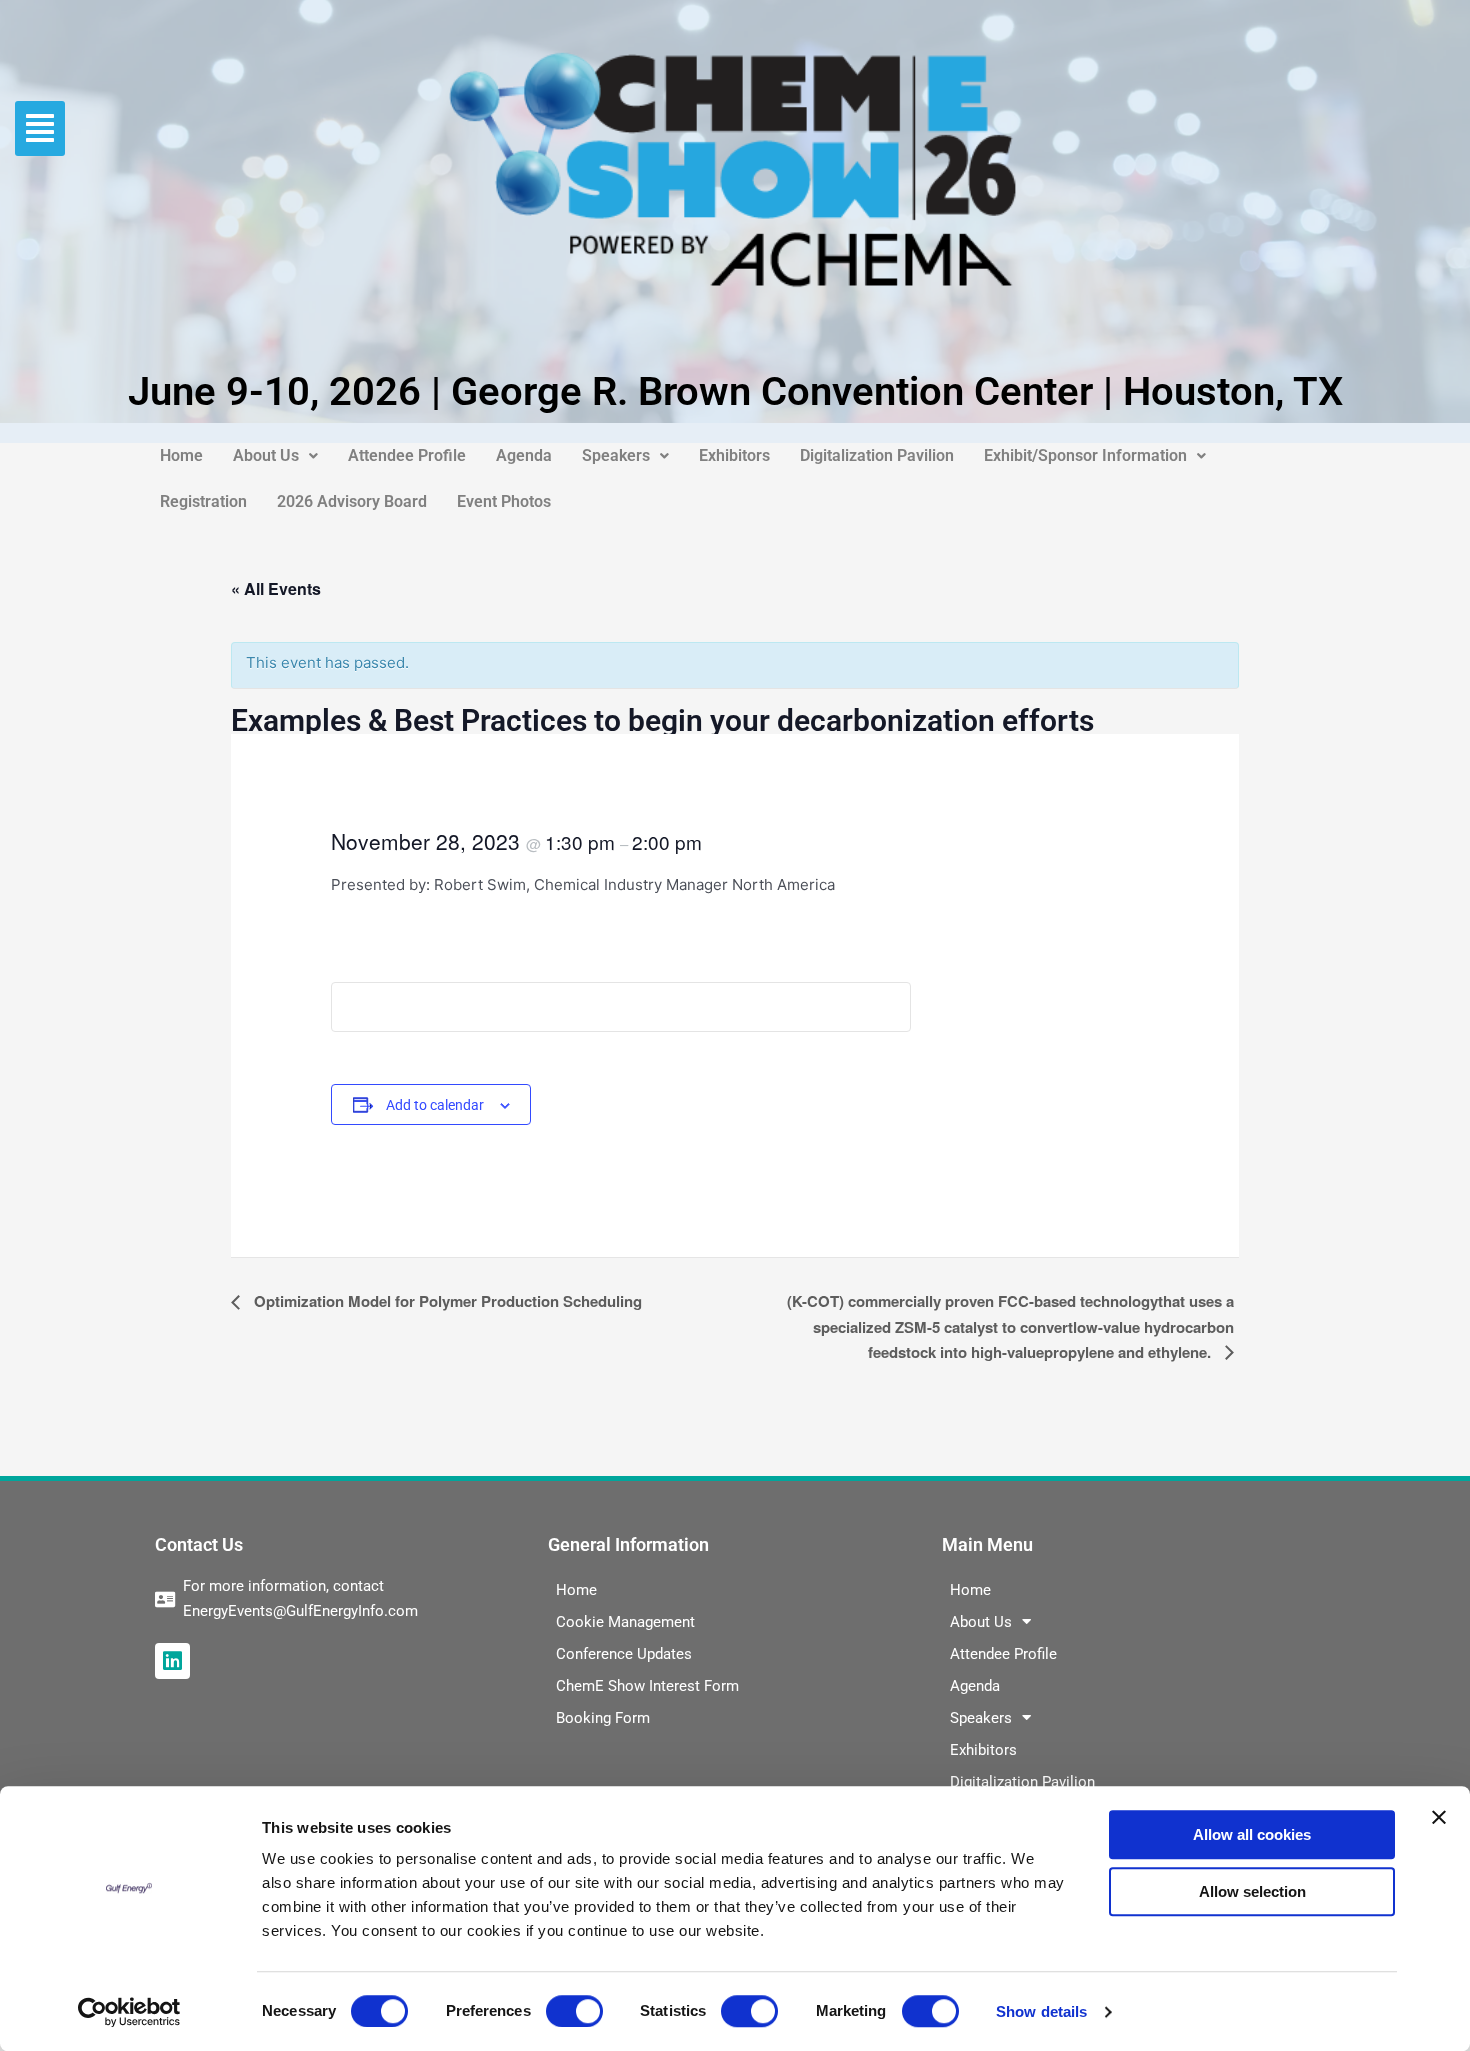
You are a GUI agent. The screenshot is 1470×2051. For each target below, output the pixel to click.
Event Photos (504, 501)
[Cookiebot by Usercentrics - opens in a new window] (129, 2012)
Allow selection (1252, 1891)
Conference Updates (624, 1654)
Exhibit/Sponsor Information (1085, 455)
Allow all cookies (1252, 1834)
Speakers (616, 455)
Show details (1041, 2011)
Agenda (524, 455)
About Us (266, 455)
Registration (203, 501)
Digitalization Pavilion (877, 455)
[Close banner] (1439, 1817)
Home (181, 455)
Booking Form (603, 1718)
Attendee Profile (407, 455)
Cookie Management (625, 1622)
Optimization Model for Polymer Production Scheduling (446, 1301)
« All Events (276, 588)
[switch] (574, 2011)
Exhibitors (734, 455)
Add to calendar (435, 1105)
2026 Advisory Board (352, 501)
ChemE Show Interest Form (647, 1686)
